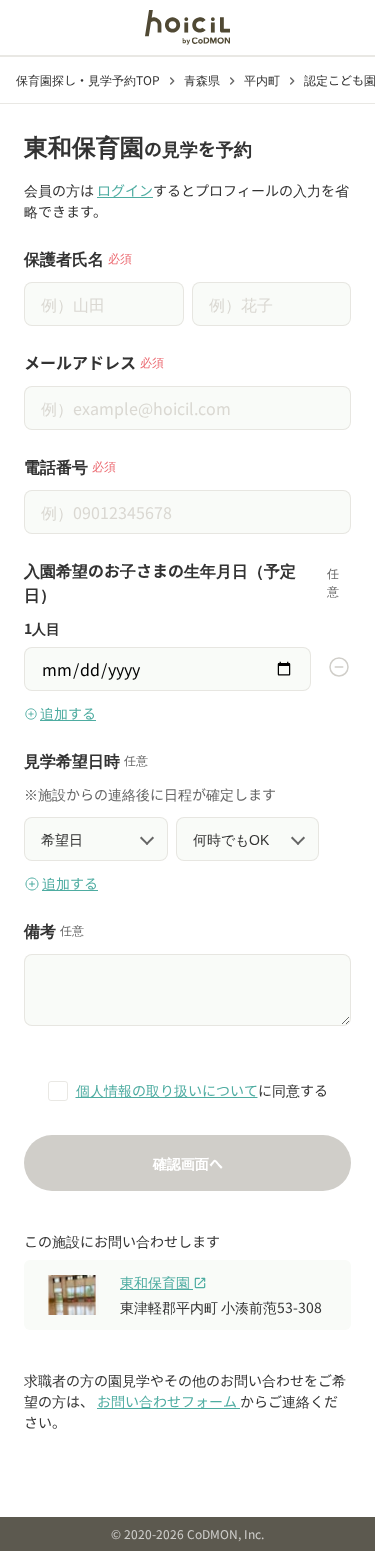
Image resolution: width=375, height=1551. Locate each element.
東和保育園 (163, 1282)
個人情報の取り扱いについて (167, 1090)
